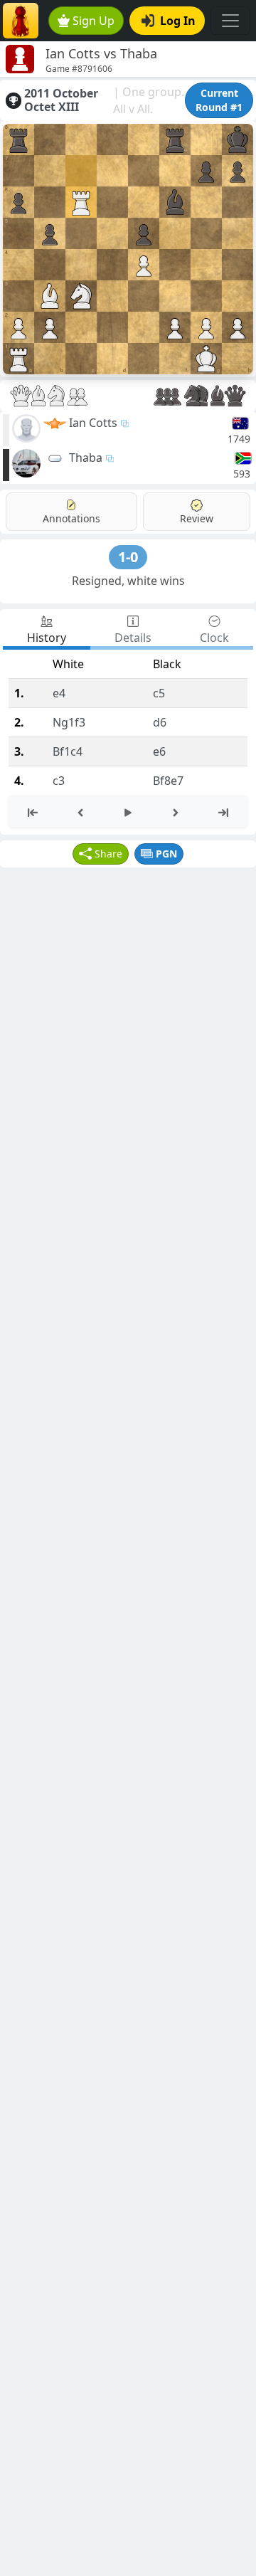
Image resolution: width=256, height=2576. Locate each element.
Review (197, 518)
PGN (166, 854)
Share (108, 854)
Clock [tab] (214, 638)
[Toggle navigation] (230, 21)
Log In (178, 21)
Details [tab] (133, 638)
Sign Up (94, 21)
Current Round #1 (219, 100)
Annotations (71, 518)
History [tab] (47, 638)
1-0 (128, 557)
